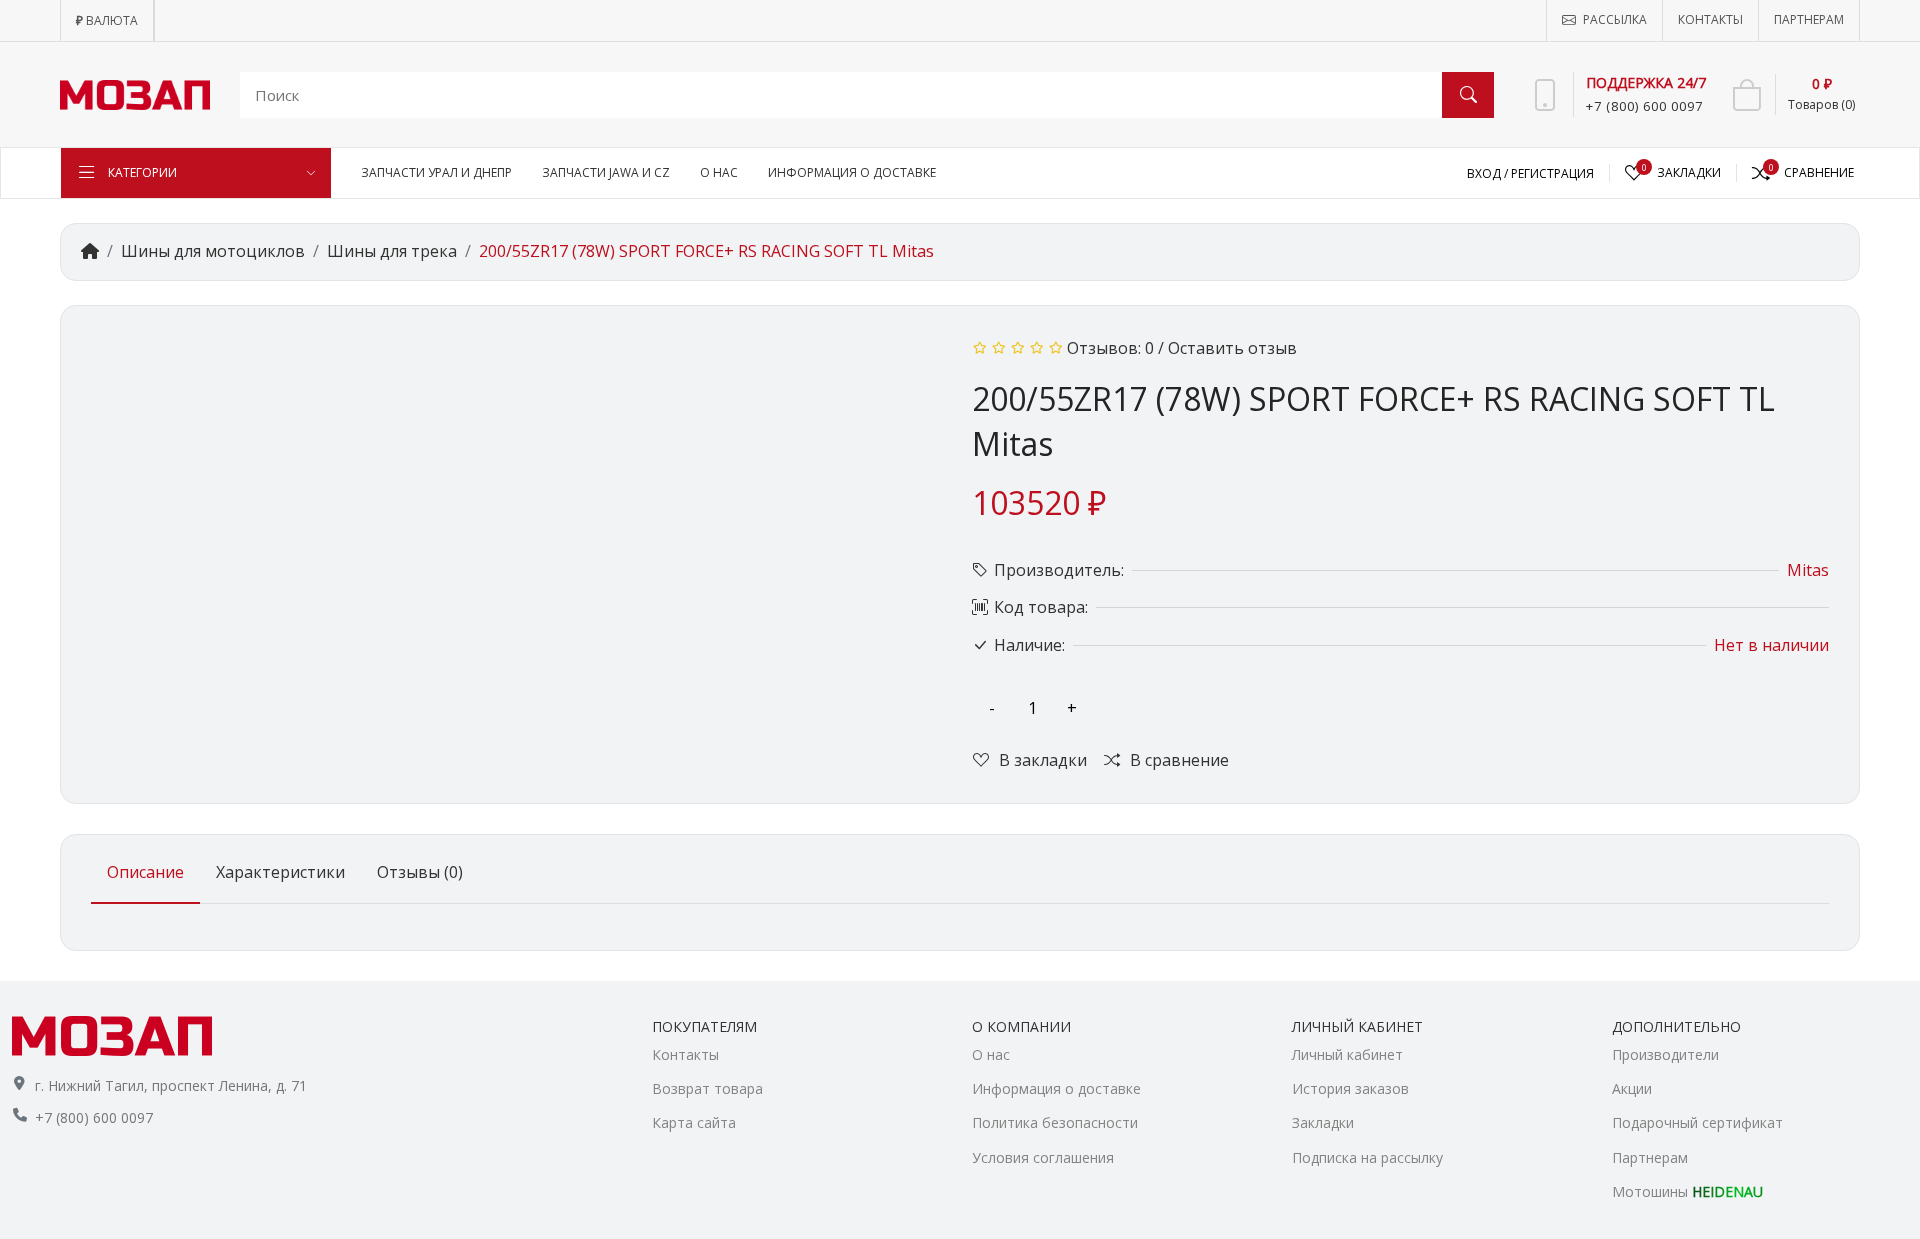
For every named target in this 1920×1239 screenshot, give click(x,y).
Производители (1665, 1054)
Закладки (1323, 1122)
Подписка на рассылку (1367, 1157)
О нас (991, 1054)
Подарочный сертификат (1697, 1122)
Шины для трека (392, 251)
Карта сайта (694, 1122)
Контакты (685, 1054)
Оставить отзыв (1232, 348)
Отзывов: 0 (1110, 348)
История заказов (1350, 1088)
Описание (145, 872)
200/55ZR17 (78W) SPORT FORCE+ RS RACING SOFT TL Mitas (706, 251)
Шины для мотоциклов (213, 251)
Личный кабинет (1347, 1054)
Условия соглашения (1043, 1157)
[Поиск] (1468, 95)
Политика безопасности (1055, 1122)
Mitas (1808, 570)
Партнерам (1650, 1157)
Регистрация (1552, 173)
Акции (1632, 1088)
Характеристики (280, 872)
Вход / (1489, 173)
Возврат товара (707, 1088)
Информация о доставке (1056, 1088)
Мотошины (1687, 1191)
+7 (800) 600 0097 (94, 1117)
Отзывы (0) (420, 872)
